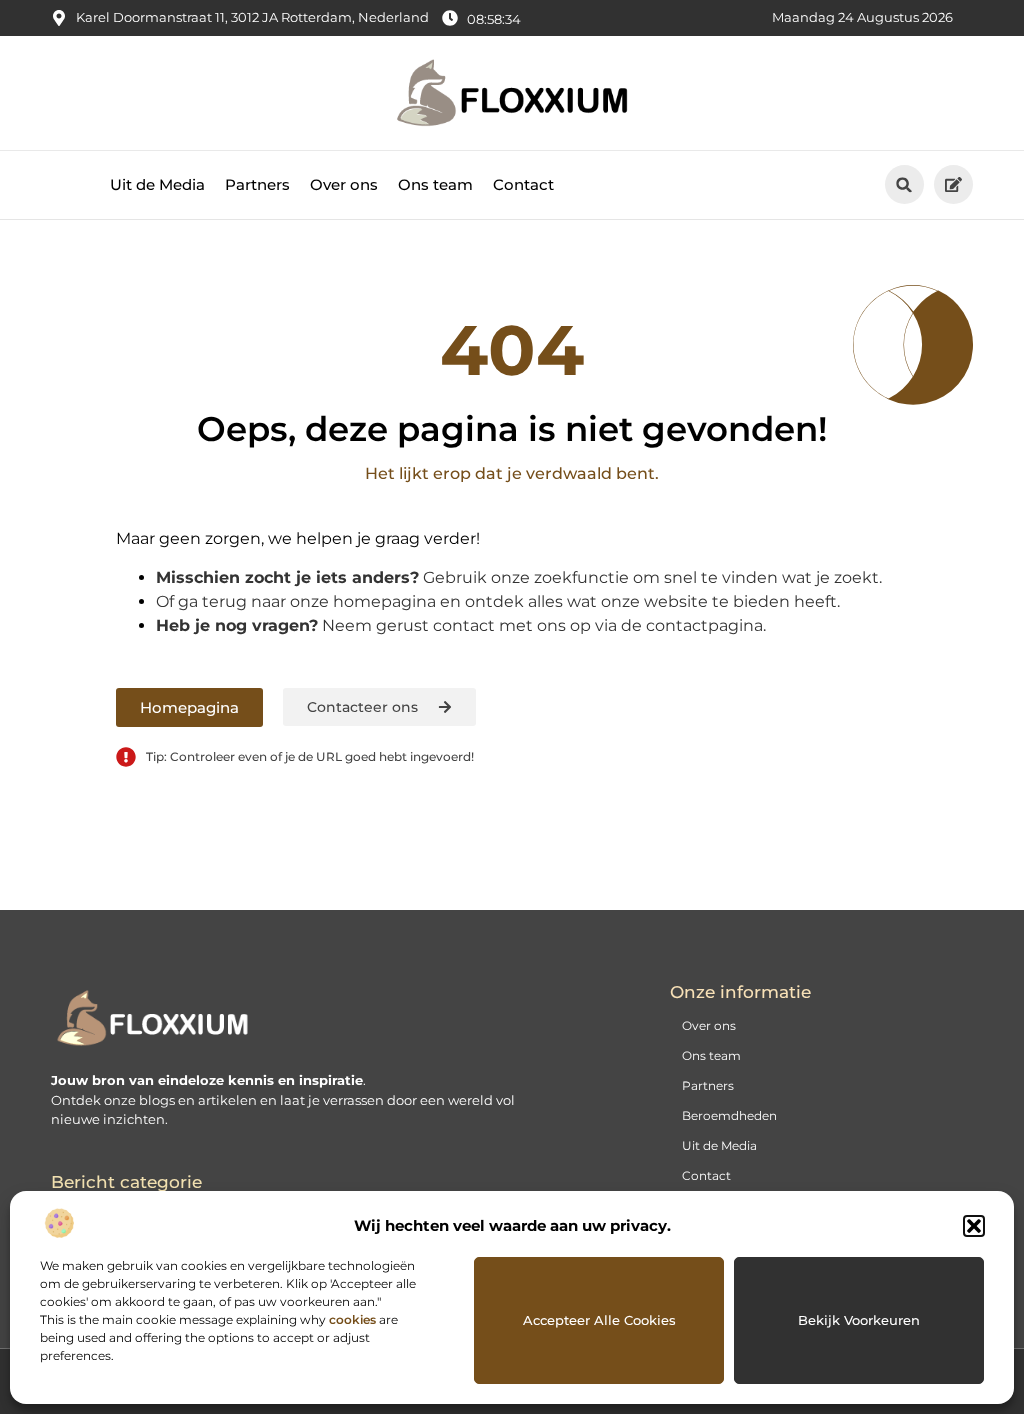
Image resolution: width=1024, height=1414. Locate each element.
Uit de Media (157, 184)
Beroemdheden (729, 1115)
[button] (974, 1226)
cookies (352, 1319)
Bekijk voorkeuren (859, 1320)
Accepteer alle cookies (599, 1320)
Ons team (435, 184)
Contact (523, 184)
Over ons (344, 184)
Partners (257, 184)
